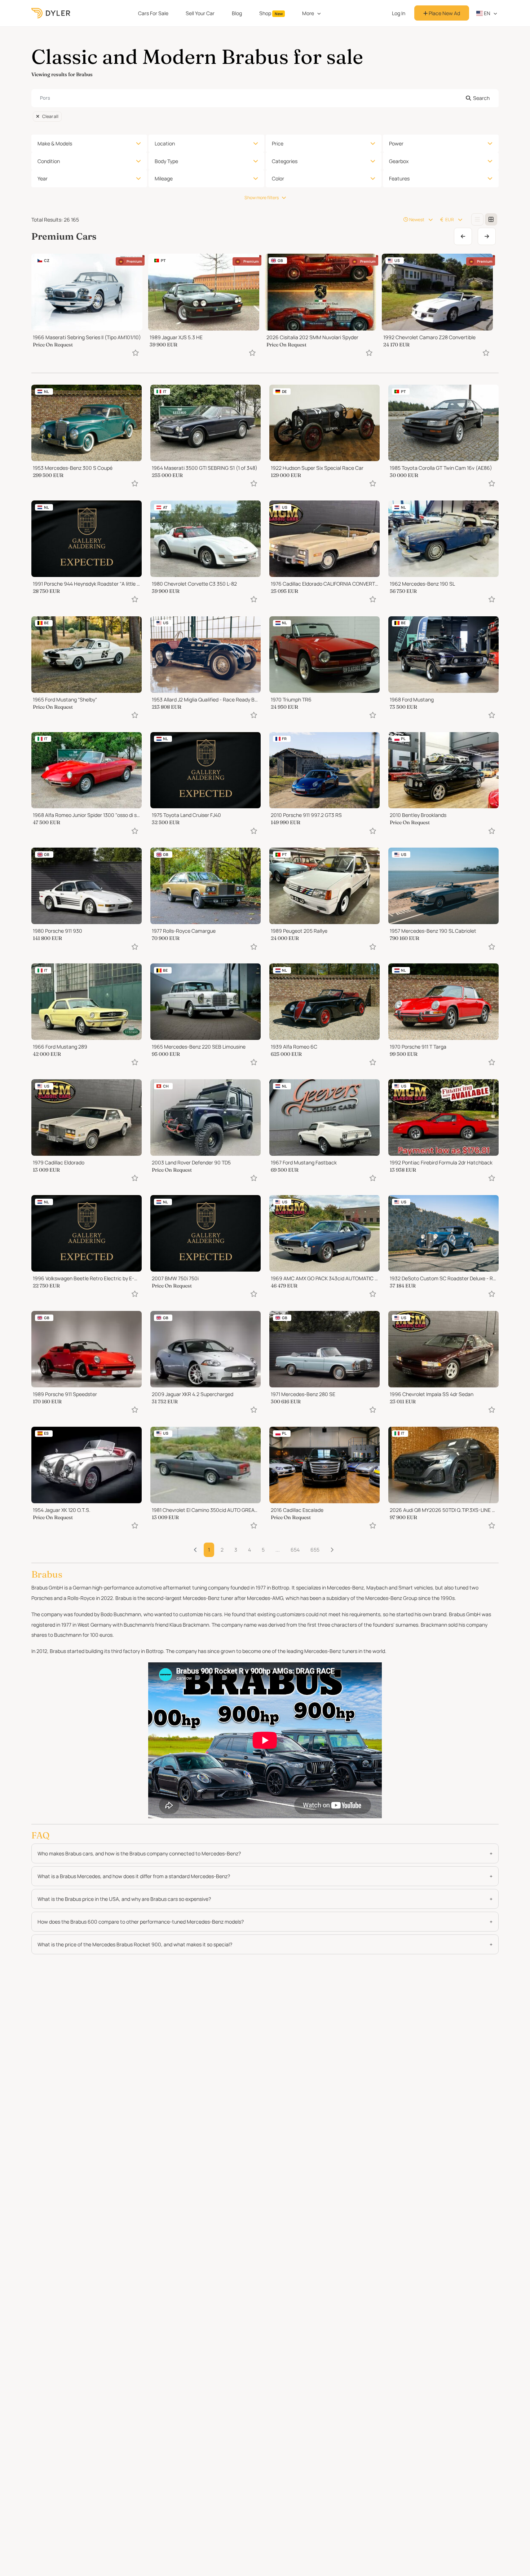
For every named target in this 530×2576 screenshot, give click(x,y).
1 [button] (209, 1550)
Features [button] (399, 178)
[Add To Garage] (136, 353)
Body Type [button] (166, 161)
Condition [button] (49, 161)
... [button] (278, 1550)
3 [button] (236, 1550)
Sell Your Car (200, 13)
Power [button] (396, 143)
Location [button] (165, 143)
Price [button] (278, 143)
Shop (271, 13)
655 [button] (315, 1550)
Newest (417, 220)
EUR (450, 220)
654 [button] (295, 1550)
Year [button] (43, 178)
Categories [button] (285, 161)
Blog (237, 13)
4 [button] (249, 1550)
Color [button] (278, 178)
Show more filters (262, 198)
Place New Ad (444, 13)
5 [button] (263, 1550)
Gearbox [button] (399, 161)
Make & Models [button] (55, 143)
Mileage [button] (164, 178)
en (487, 13)
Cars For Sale (153, 13)
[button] (332, 1550)
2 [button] (222, 1550)
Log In (399, 13)
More (308, 13)
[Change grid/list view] (477, 219)
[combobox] (265, 98)
